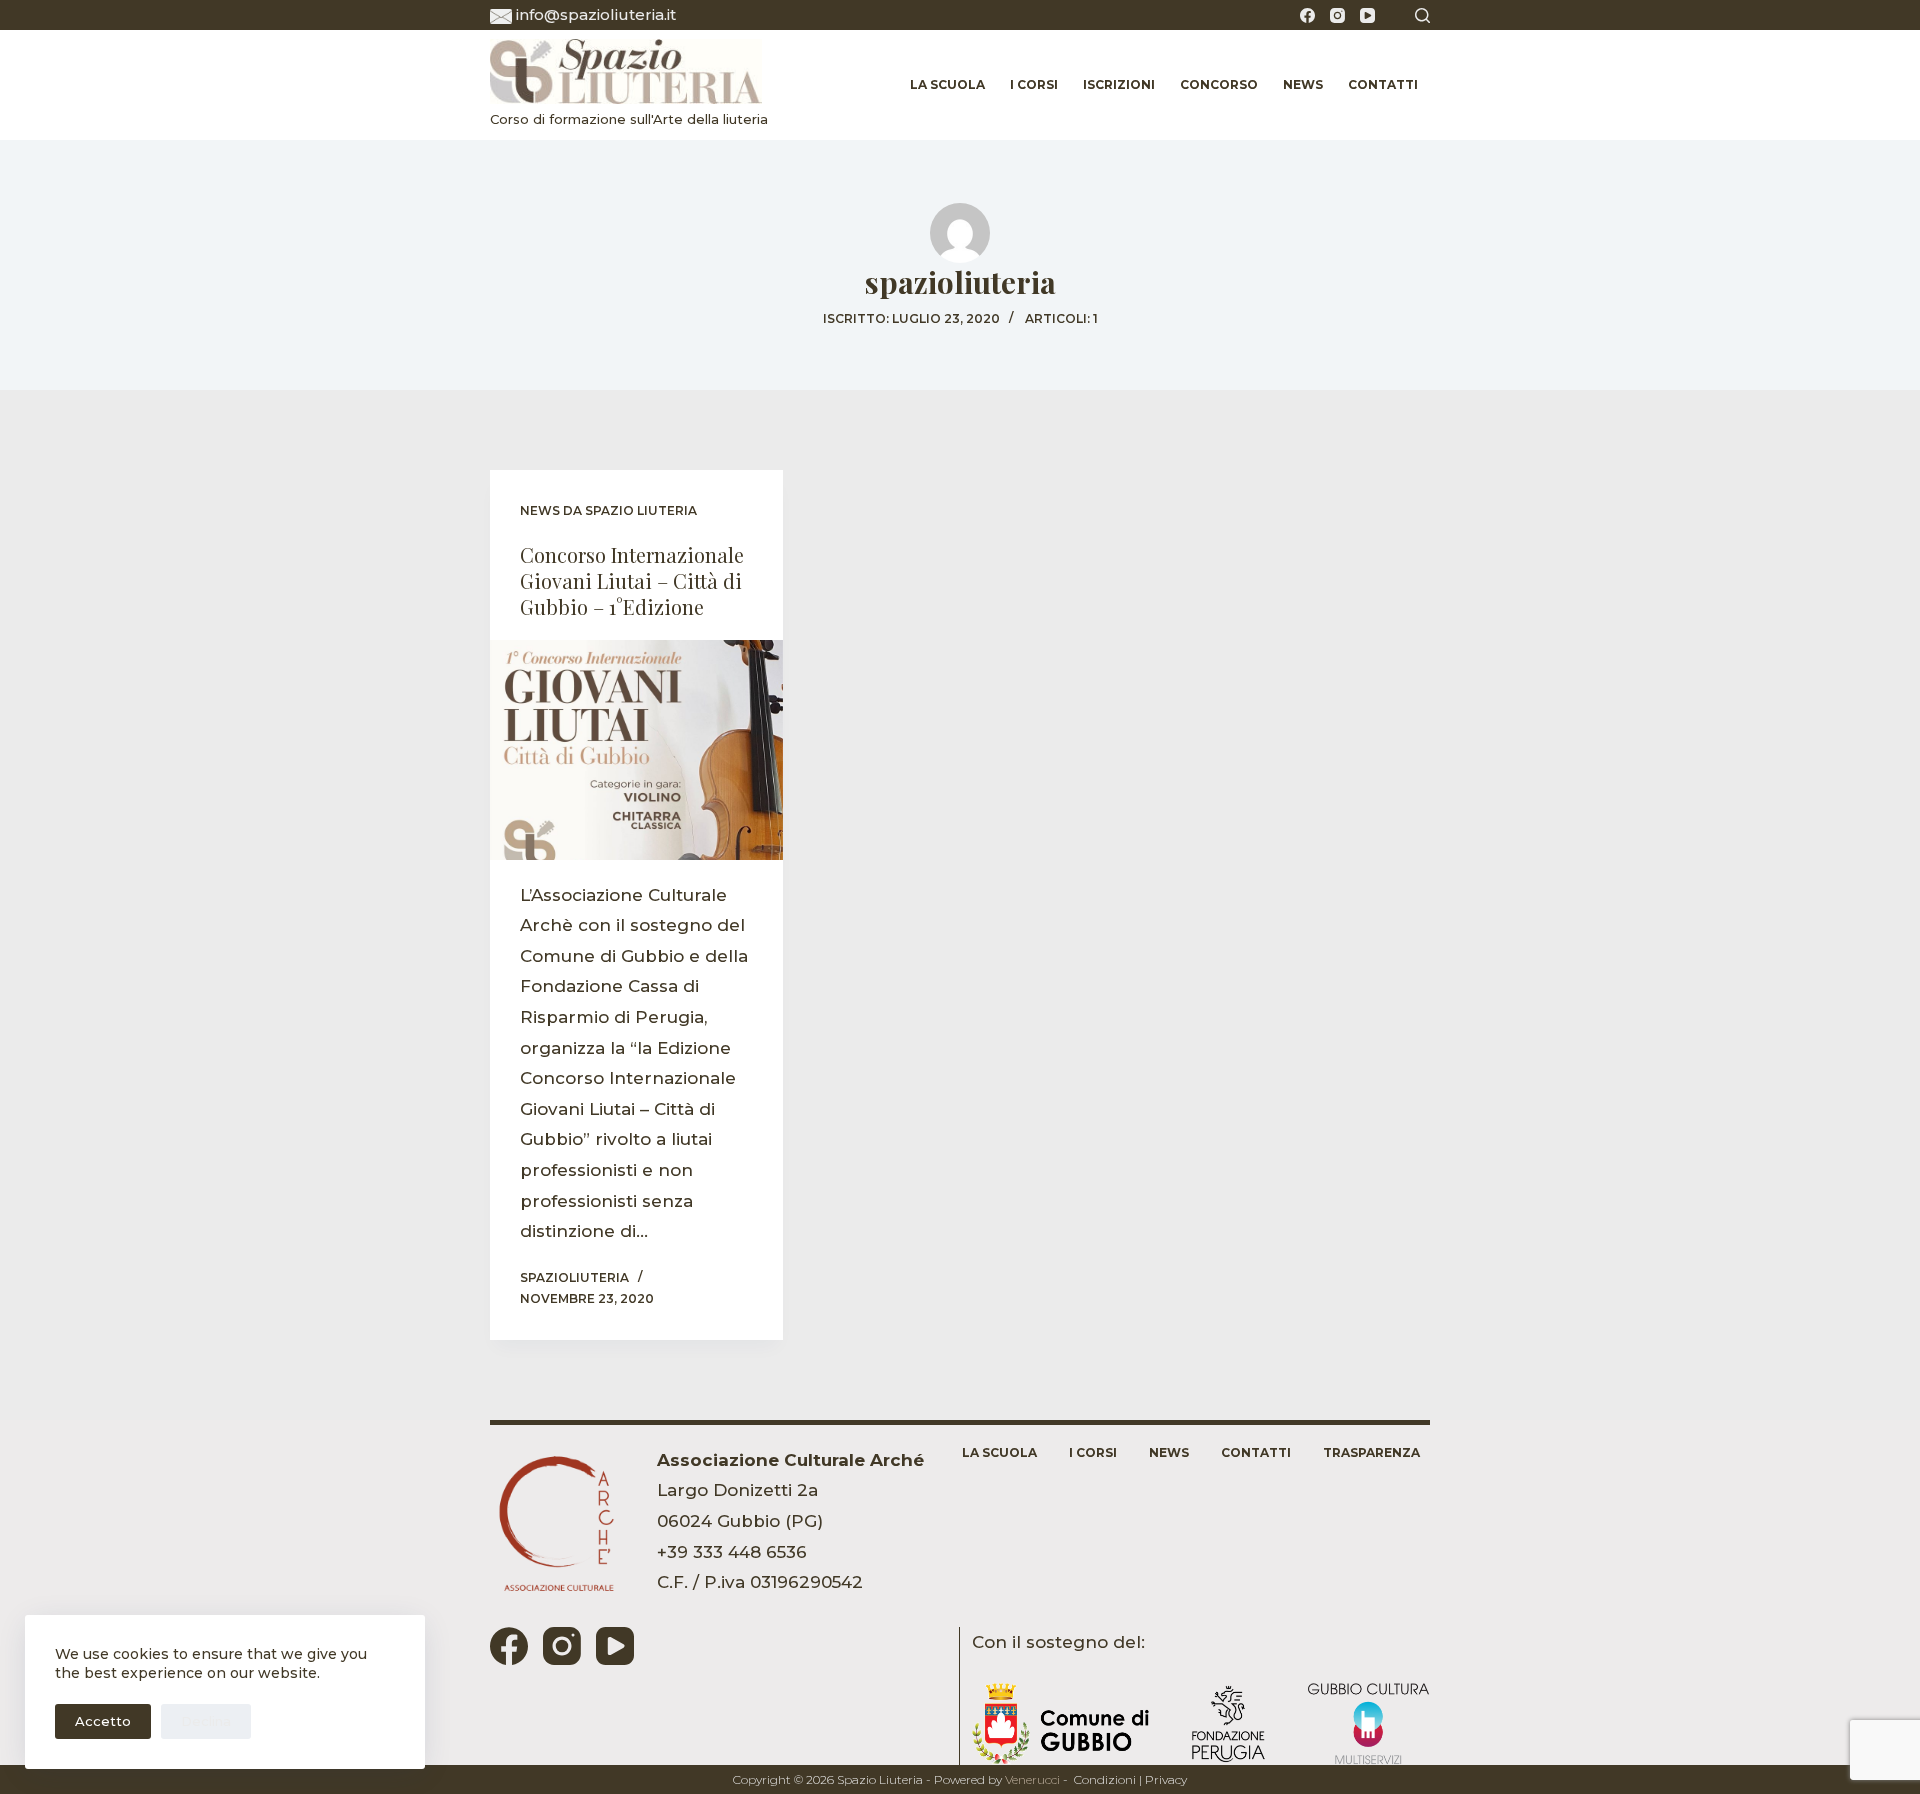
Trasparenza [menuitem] (1371, 1452)
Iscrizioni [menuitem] (1119, 84)
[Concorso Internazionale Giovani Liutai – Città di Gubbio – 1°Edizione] (636, 750)
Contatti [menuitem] (1383, 84)
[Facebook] (1307, 15)
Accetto (103, 1721)
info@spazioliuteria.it (596, 14)
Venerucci (1032, 1779)
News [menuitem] (1303, 84)
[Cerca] (1422, 15)
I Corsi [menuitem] (1034, 84)
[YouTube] (1367, 15)
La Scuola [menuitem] (947, 84)
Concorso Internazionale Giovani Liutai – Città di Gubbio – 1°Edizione (632, 580)
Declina (206, 1721)
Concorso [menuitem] (1219, 84)
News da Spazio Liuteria (608, 510)
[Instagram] (1337, 15)
